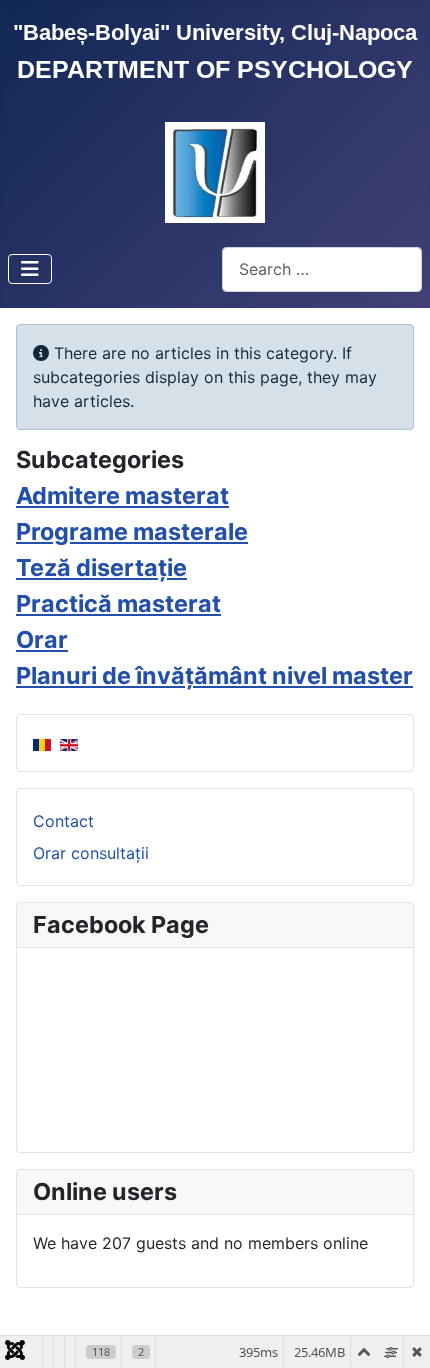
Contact (63, 821)
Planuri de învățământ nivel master (214, 675)
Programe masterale (132, 531)
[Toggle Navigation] (30, 269)
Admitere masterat (122, 495)
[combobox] (322, 269)
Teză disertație (101, 567)
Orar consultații (91, 853)
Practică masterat (118, 603)
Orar (42, 639)
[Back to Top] (395, 1331)
